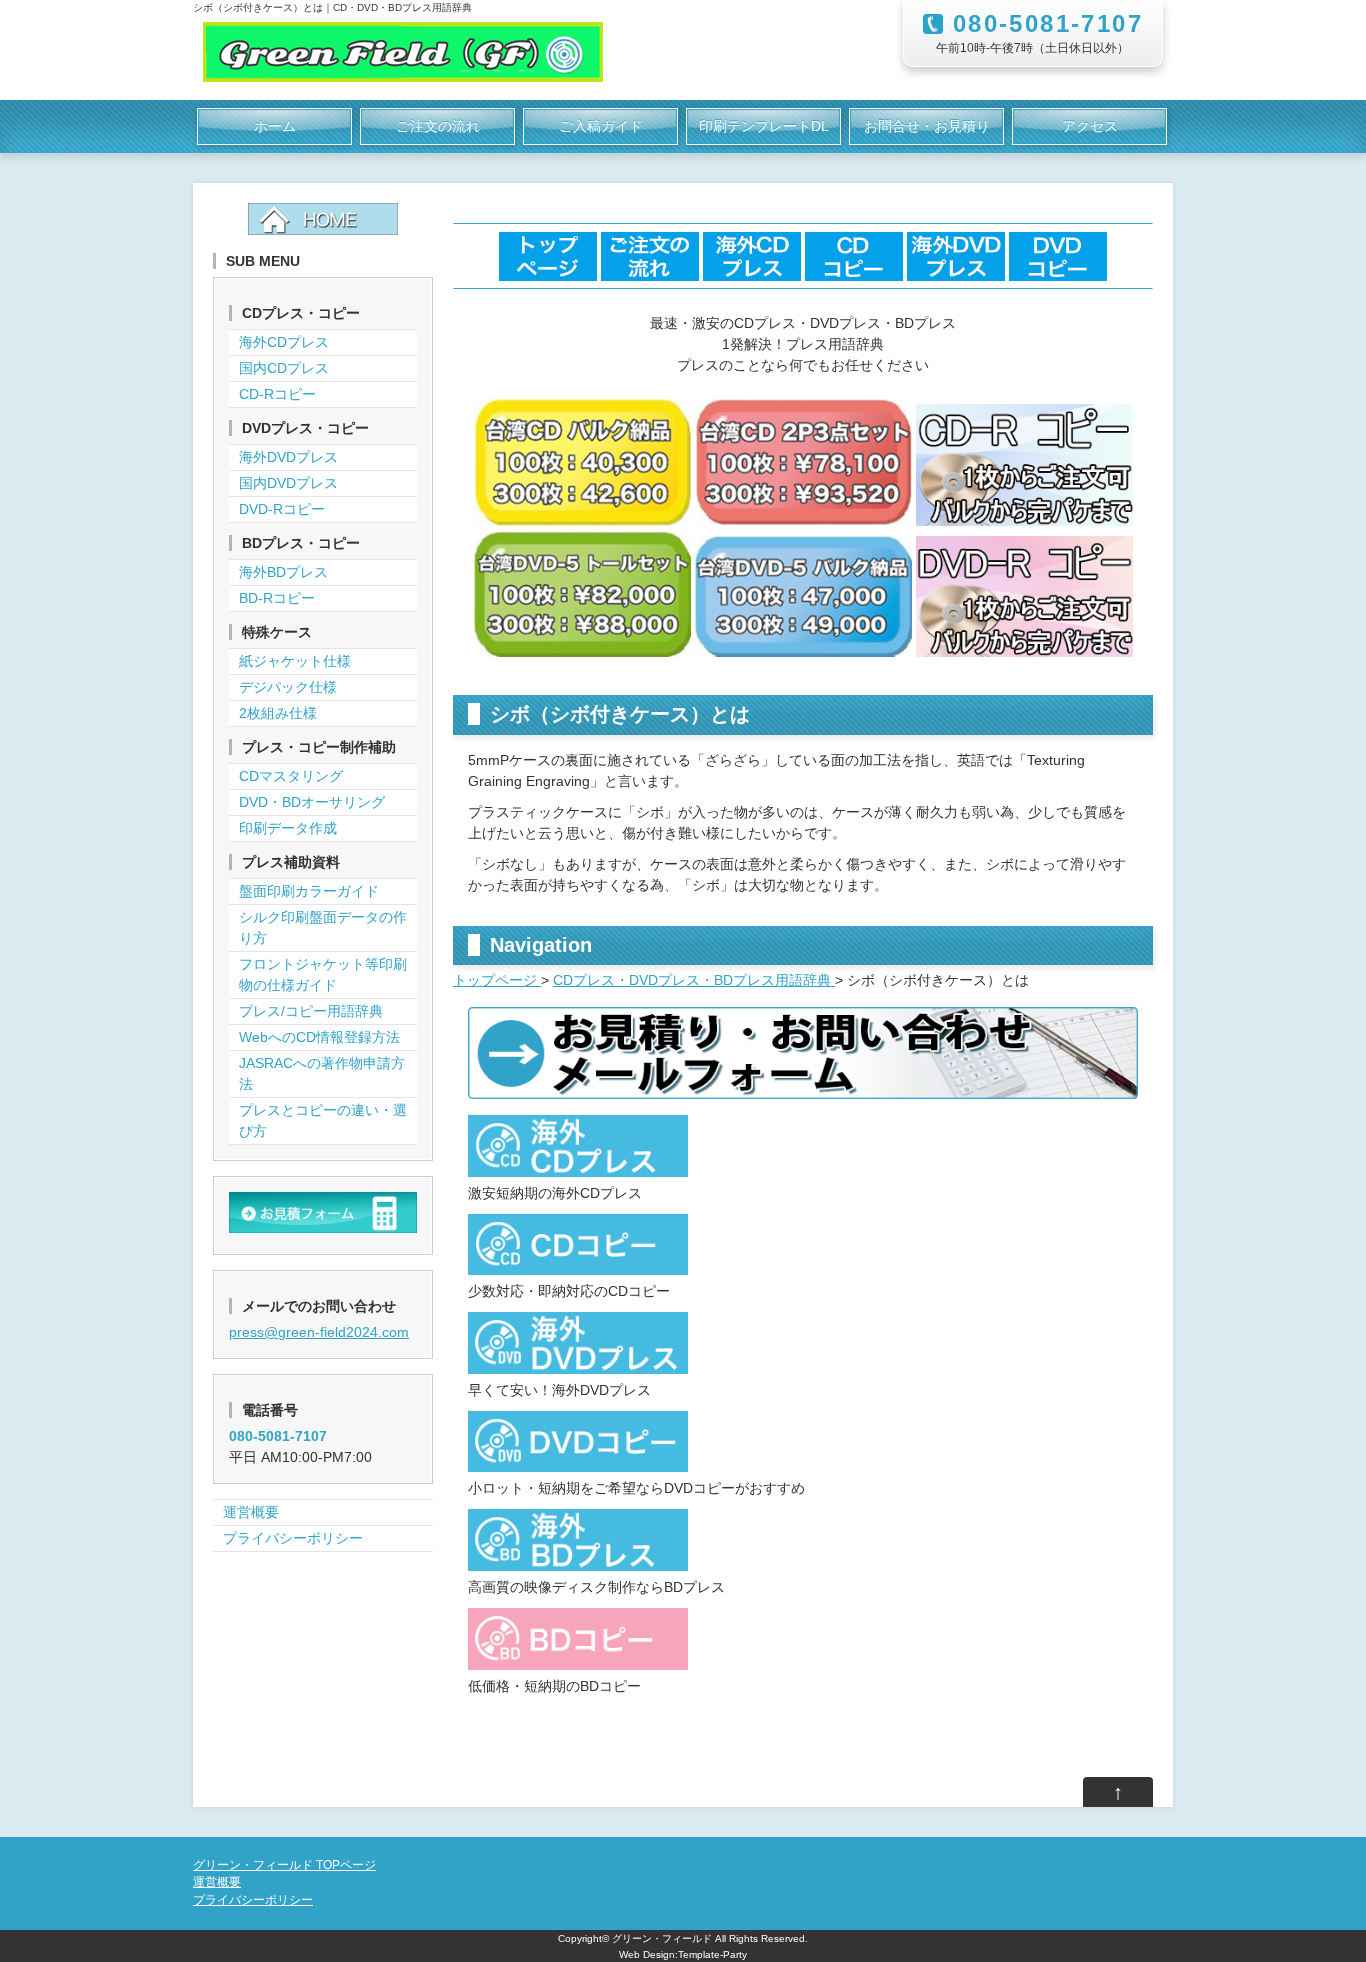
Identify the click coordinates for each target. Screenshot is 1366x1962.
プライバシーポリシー (293, 1538)
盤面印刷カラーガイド (309, 891)
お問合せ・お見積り (927, 126)
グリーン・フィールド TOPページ (284, 1865)
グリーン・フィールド (662, 1938)
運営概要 (251, 1512)
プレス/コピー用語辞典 (311, 1011)
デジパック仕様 (288, 687)
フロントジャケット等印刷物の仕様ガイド (323, 974)
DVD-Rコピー (282, 509)
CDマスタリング (291, 776)
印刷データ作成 (288, 828)
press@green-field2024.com (319, 1332)
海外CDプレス (284, 342)
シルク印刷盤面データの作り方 (323, 927)
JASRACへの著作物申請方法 (322, 1073)
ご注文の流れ (438, 126)
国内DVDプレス (288, 483)
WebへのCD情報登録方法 (319, 1037)
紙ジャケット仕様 (295, 661)
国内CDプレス (284, 368)
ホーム (275, 126)
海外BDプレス (283, 572)
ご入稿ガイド (601, 126)
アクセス (1090, 126)
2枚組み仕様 (278, 713)
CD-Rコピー (277, 394)
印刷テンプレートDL (764, 126)
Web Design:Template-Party (683, 1954)
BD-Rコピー (277, 598)
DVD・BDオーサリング (312, 802)
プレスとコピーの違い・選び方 (323, 1120)
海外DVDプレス (288, 457)
